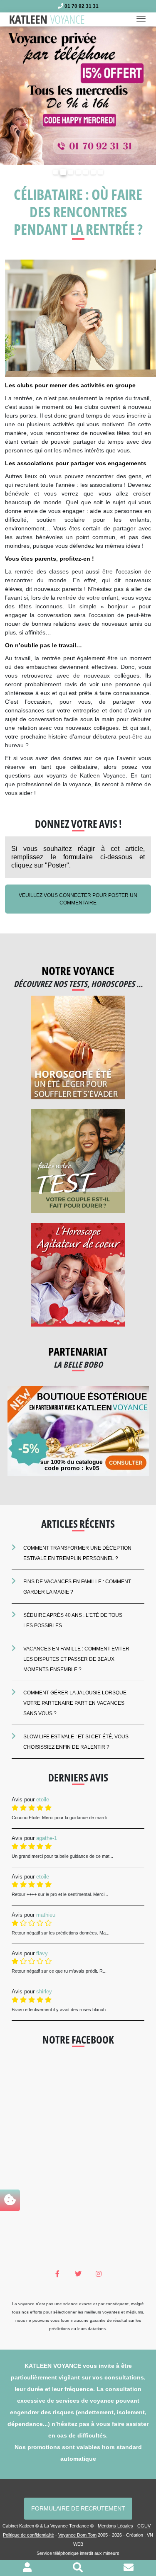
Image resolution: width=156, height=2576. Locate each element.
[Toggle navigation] (144, 19)
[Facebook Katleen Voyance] (58, 2274)
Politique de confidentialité (28, 2535)
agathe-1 (47, 1838)
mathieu (46, 1915)
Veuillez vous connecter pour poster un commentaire (78, 899)
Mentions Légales (115, 2526)
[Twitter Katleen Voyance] (78, 2274)
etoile (43, 1800)
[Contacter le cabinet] (129, 2569)
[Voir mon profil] (27, 2569)
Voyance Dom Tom (77, 2535)
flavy (42, 1953)
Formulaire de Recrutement (78, 2508)
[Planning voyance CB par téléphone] (78, 95)
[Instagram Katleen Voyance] (98, 2274)
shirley (44, 1992)
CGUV (144, 2526)
